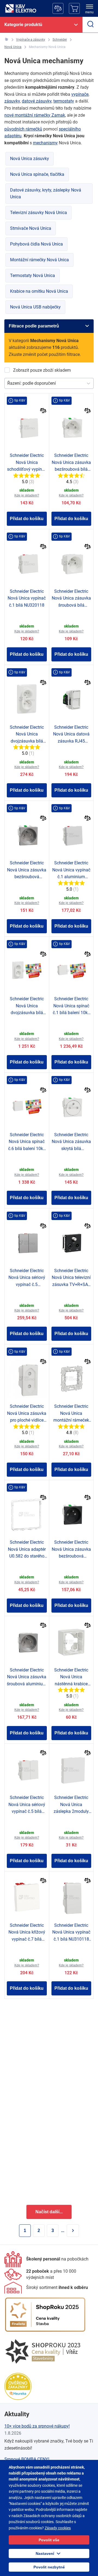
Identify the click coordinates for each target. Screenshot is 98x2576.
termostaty (64, 101)
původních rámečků (23, 129)
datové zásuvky (37, 101)
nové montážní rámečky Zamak (35, 115)
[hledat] (90, 25)
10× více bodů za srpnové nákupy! (37, 2426)
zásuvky (12, 101)
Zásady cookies (58, 2528)
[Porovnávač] (58, 8)
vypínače (80, 94)
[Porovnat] (43, 411)
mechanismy (45, 143)
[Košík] (74, 8)
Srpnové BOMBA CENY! (27, 2459)
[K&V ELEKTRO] (21, 8)
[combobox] (8, 383)
